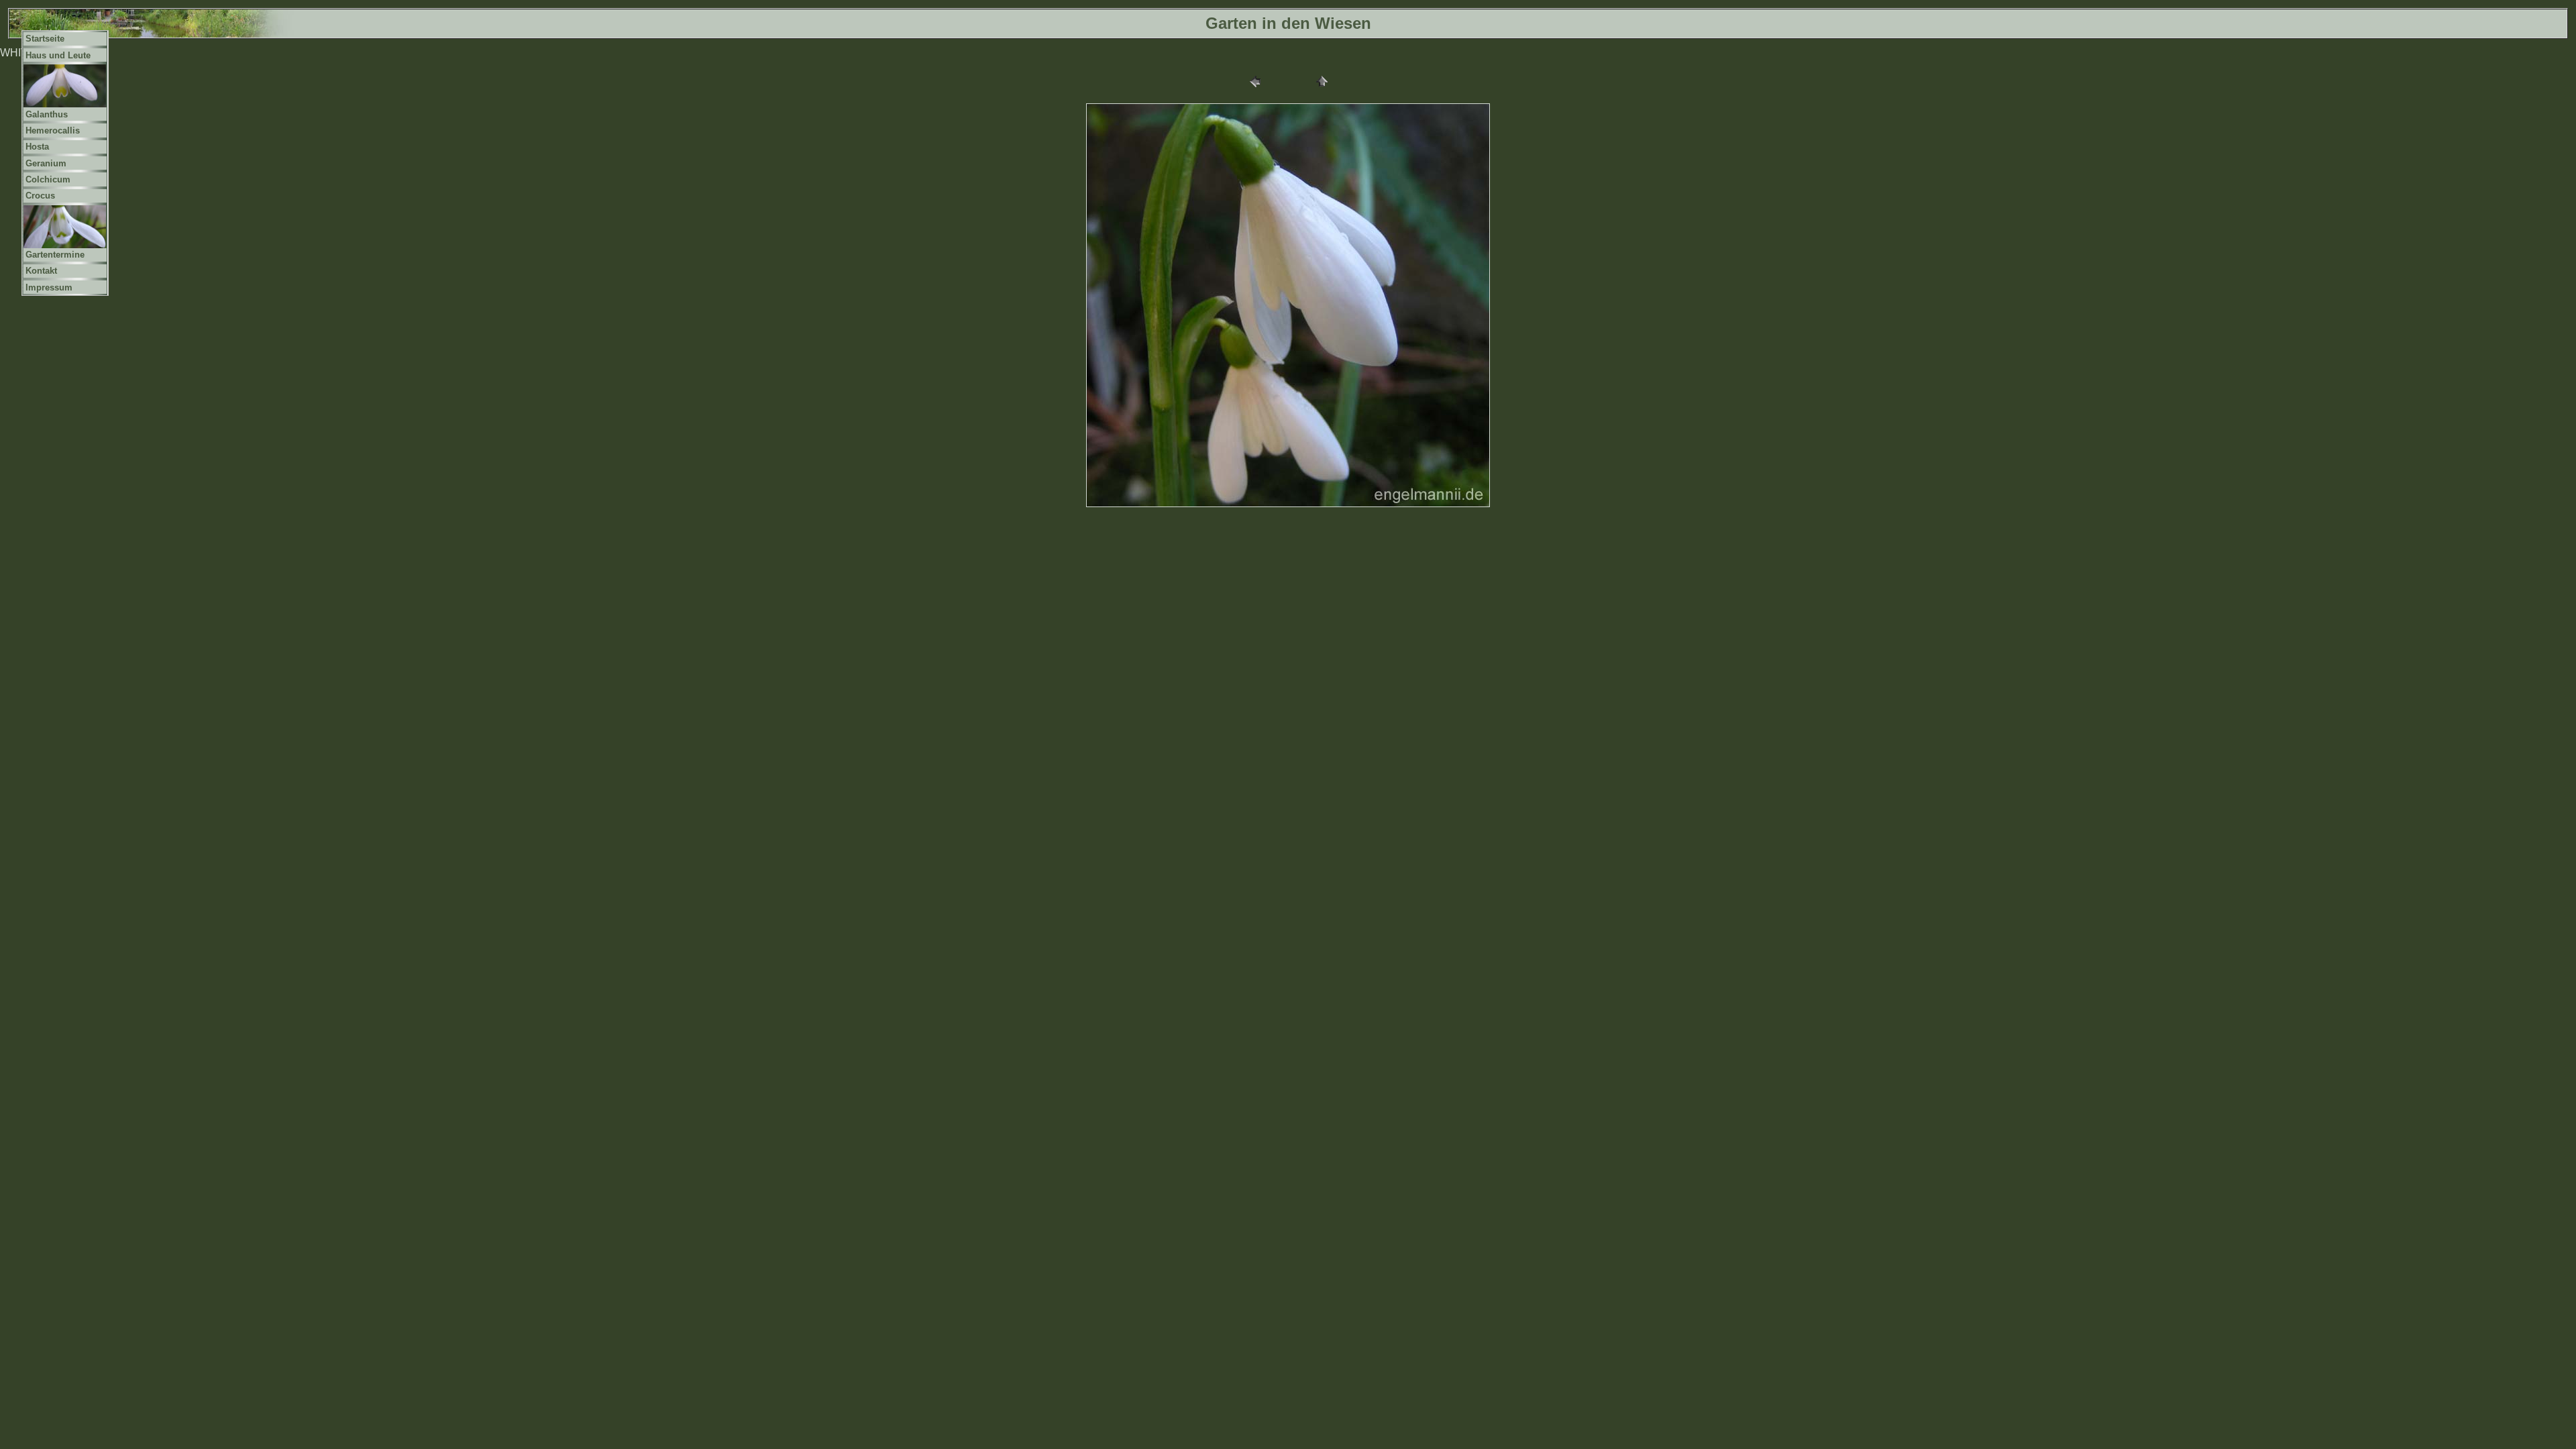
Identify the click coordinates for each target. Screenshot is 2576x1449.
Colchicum (48, 179)
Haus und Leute (58, 55)
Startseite (45, 39)
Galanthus (47, 114)
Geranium (46, 163)
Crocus (40, 196)
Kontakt (41, 271)
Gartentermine (55, 255)
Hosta (37, 147)
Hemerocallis (53, 130)
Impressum (49, 287)
